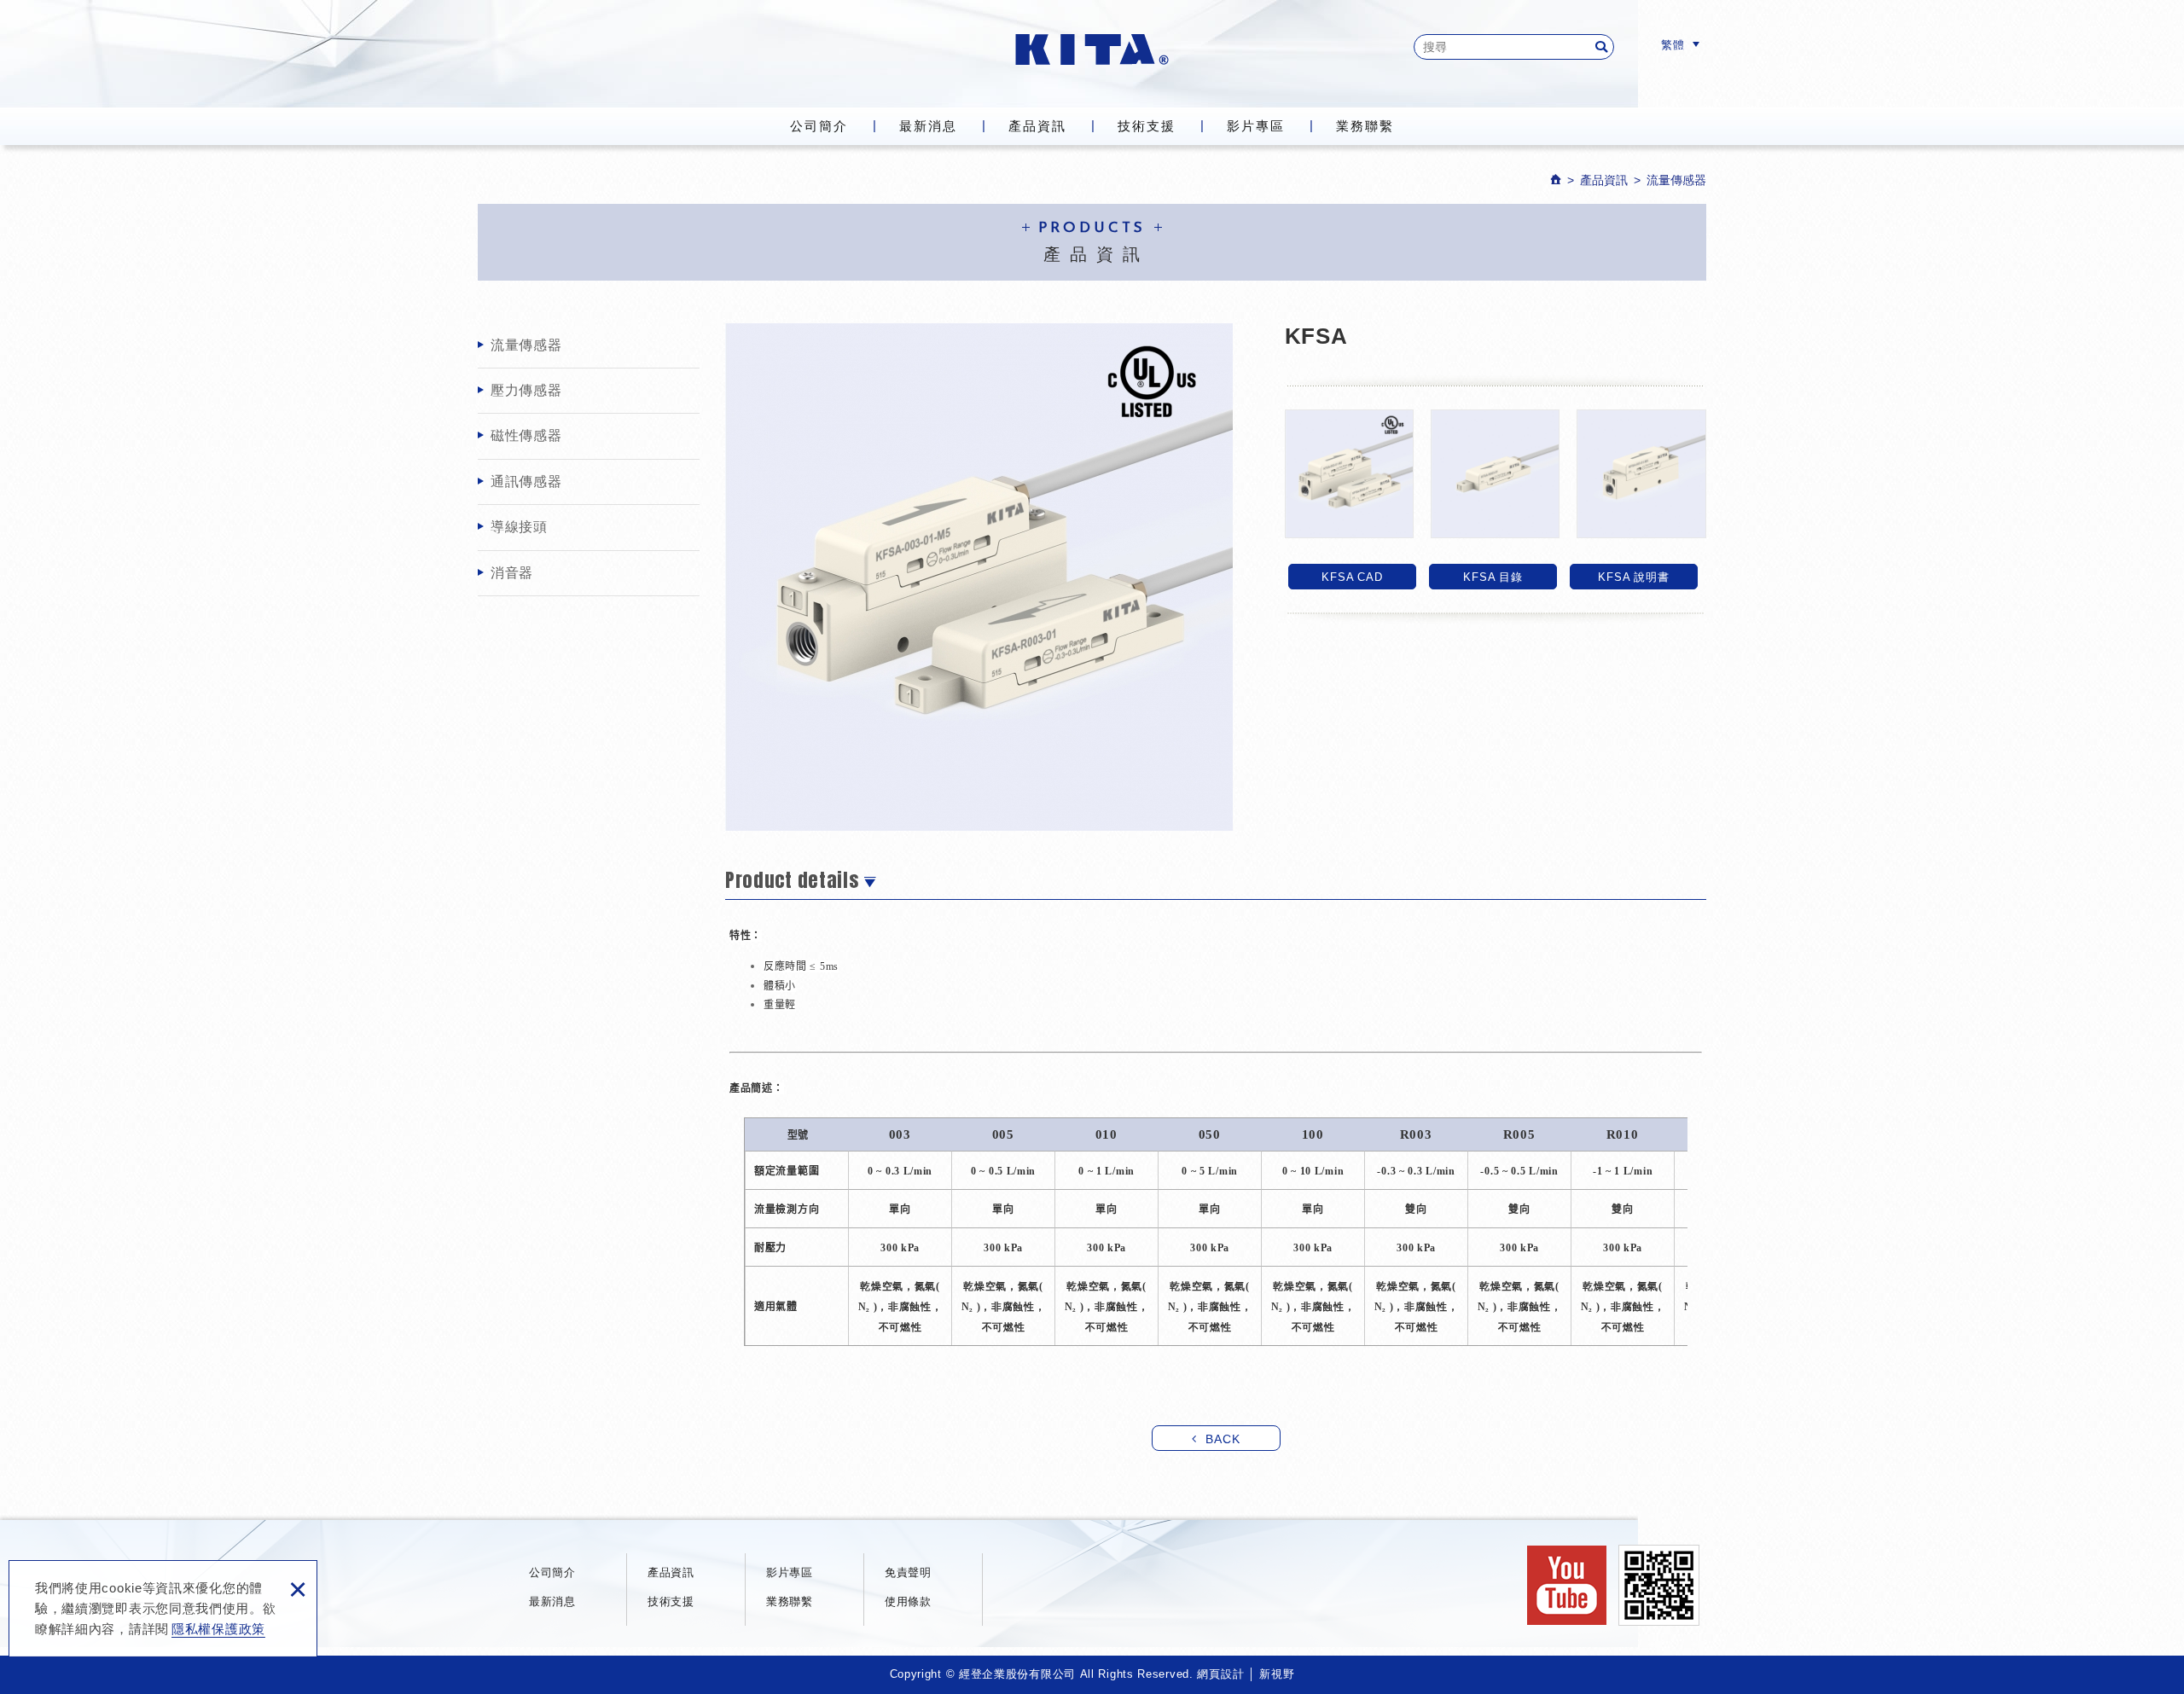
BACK (1223, 1439)
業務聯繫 (1365, 126)
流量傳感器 (526, 345)
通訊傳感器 (526, 482)
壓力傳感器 (526, 390)
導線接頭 (519, 527)
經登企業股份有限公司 (1092, 49)
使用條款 (908, 1601)
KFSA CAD (1353, 577)
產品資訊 (1037, 126)
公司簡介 (819, 126)
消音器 (512, 573)
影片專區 (1256, 126)
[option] (979, 577)
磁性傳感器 (526, 435)
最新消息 (928, 126)
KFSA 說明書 (1633, 577)
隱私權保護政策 (218, 1629)
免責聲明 (908, 1572)
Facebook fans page (1567, 1585)
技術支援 (1147, 126)
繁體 (1673, 45)
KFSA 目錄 (1493, 577)
